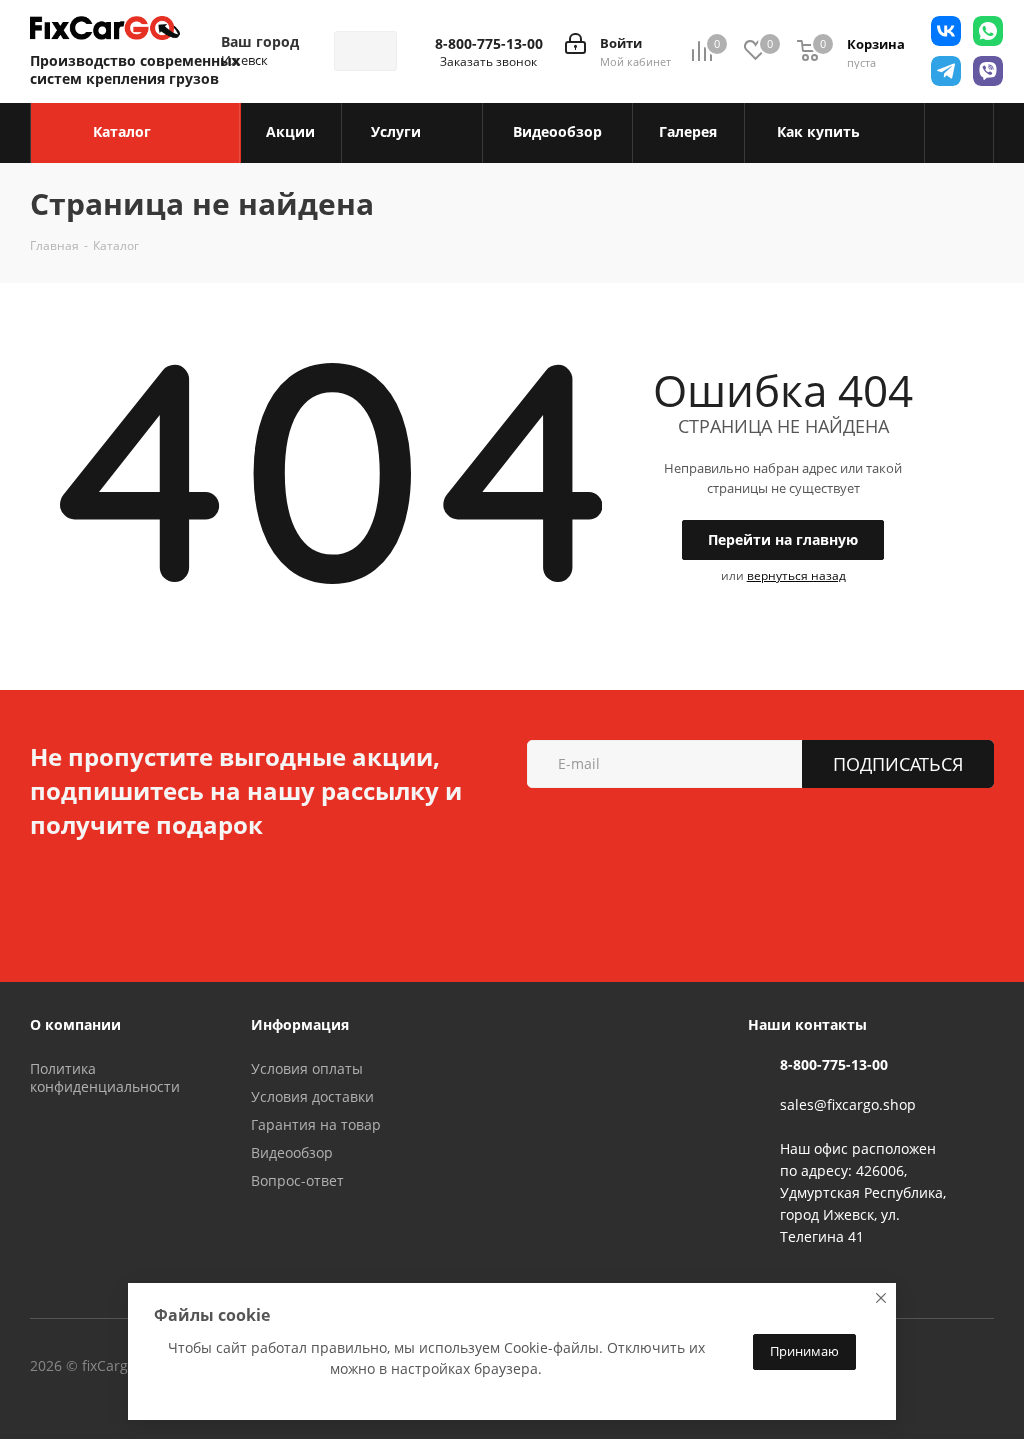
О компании (75, 1024)
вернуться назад (796, 575)
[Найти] (373, 51)
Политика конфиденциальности (105, 1077)
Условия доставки (312, 1096)
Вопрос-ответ (297, 1180)
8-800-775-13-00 (489, 44)
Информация (300, 1024)
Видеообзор (292, 1152)
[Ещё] (959, 133)
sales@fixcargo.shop (848, 1104)
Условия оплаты (307, 1068)
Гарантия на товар (316, 1124)
